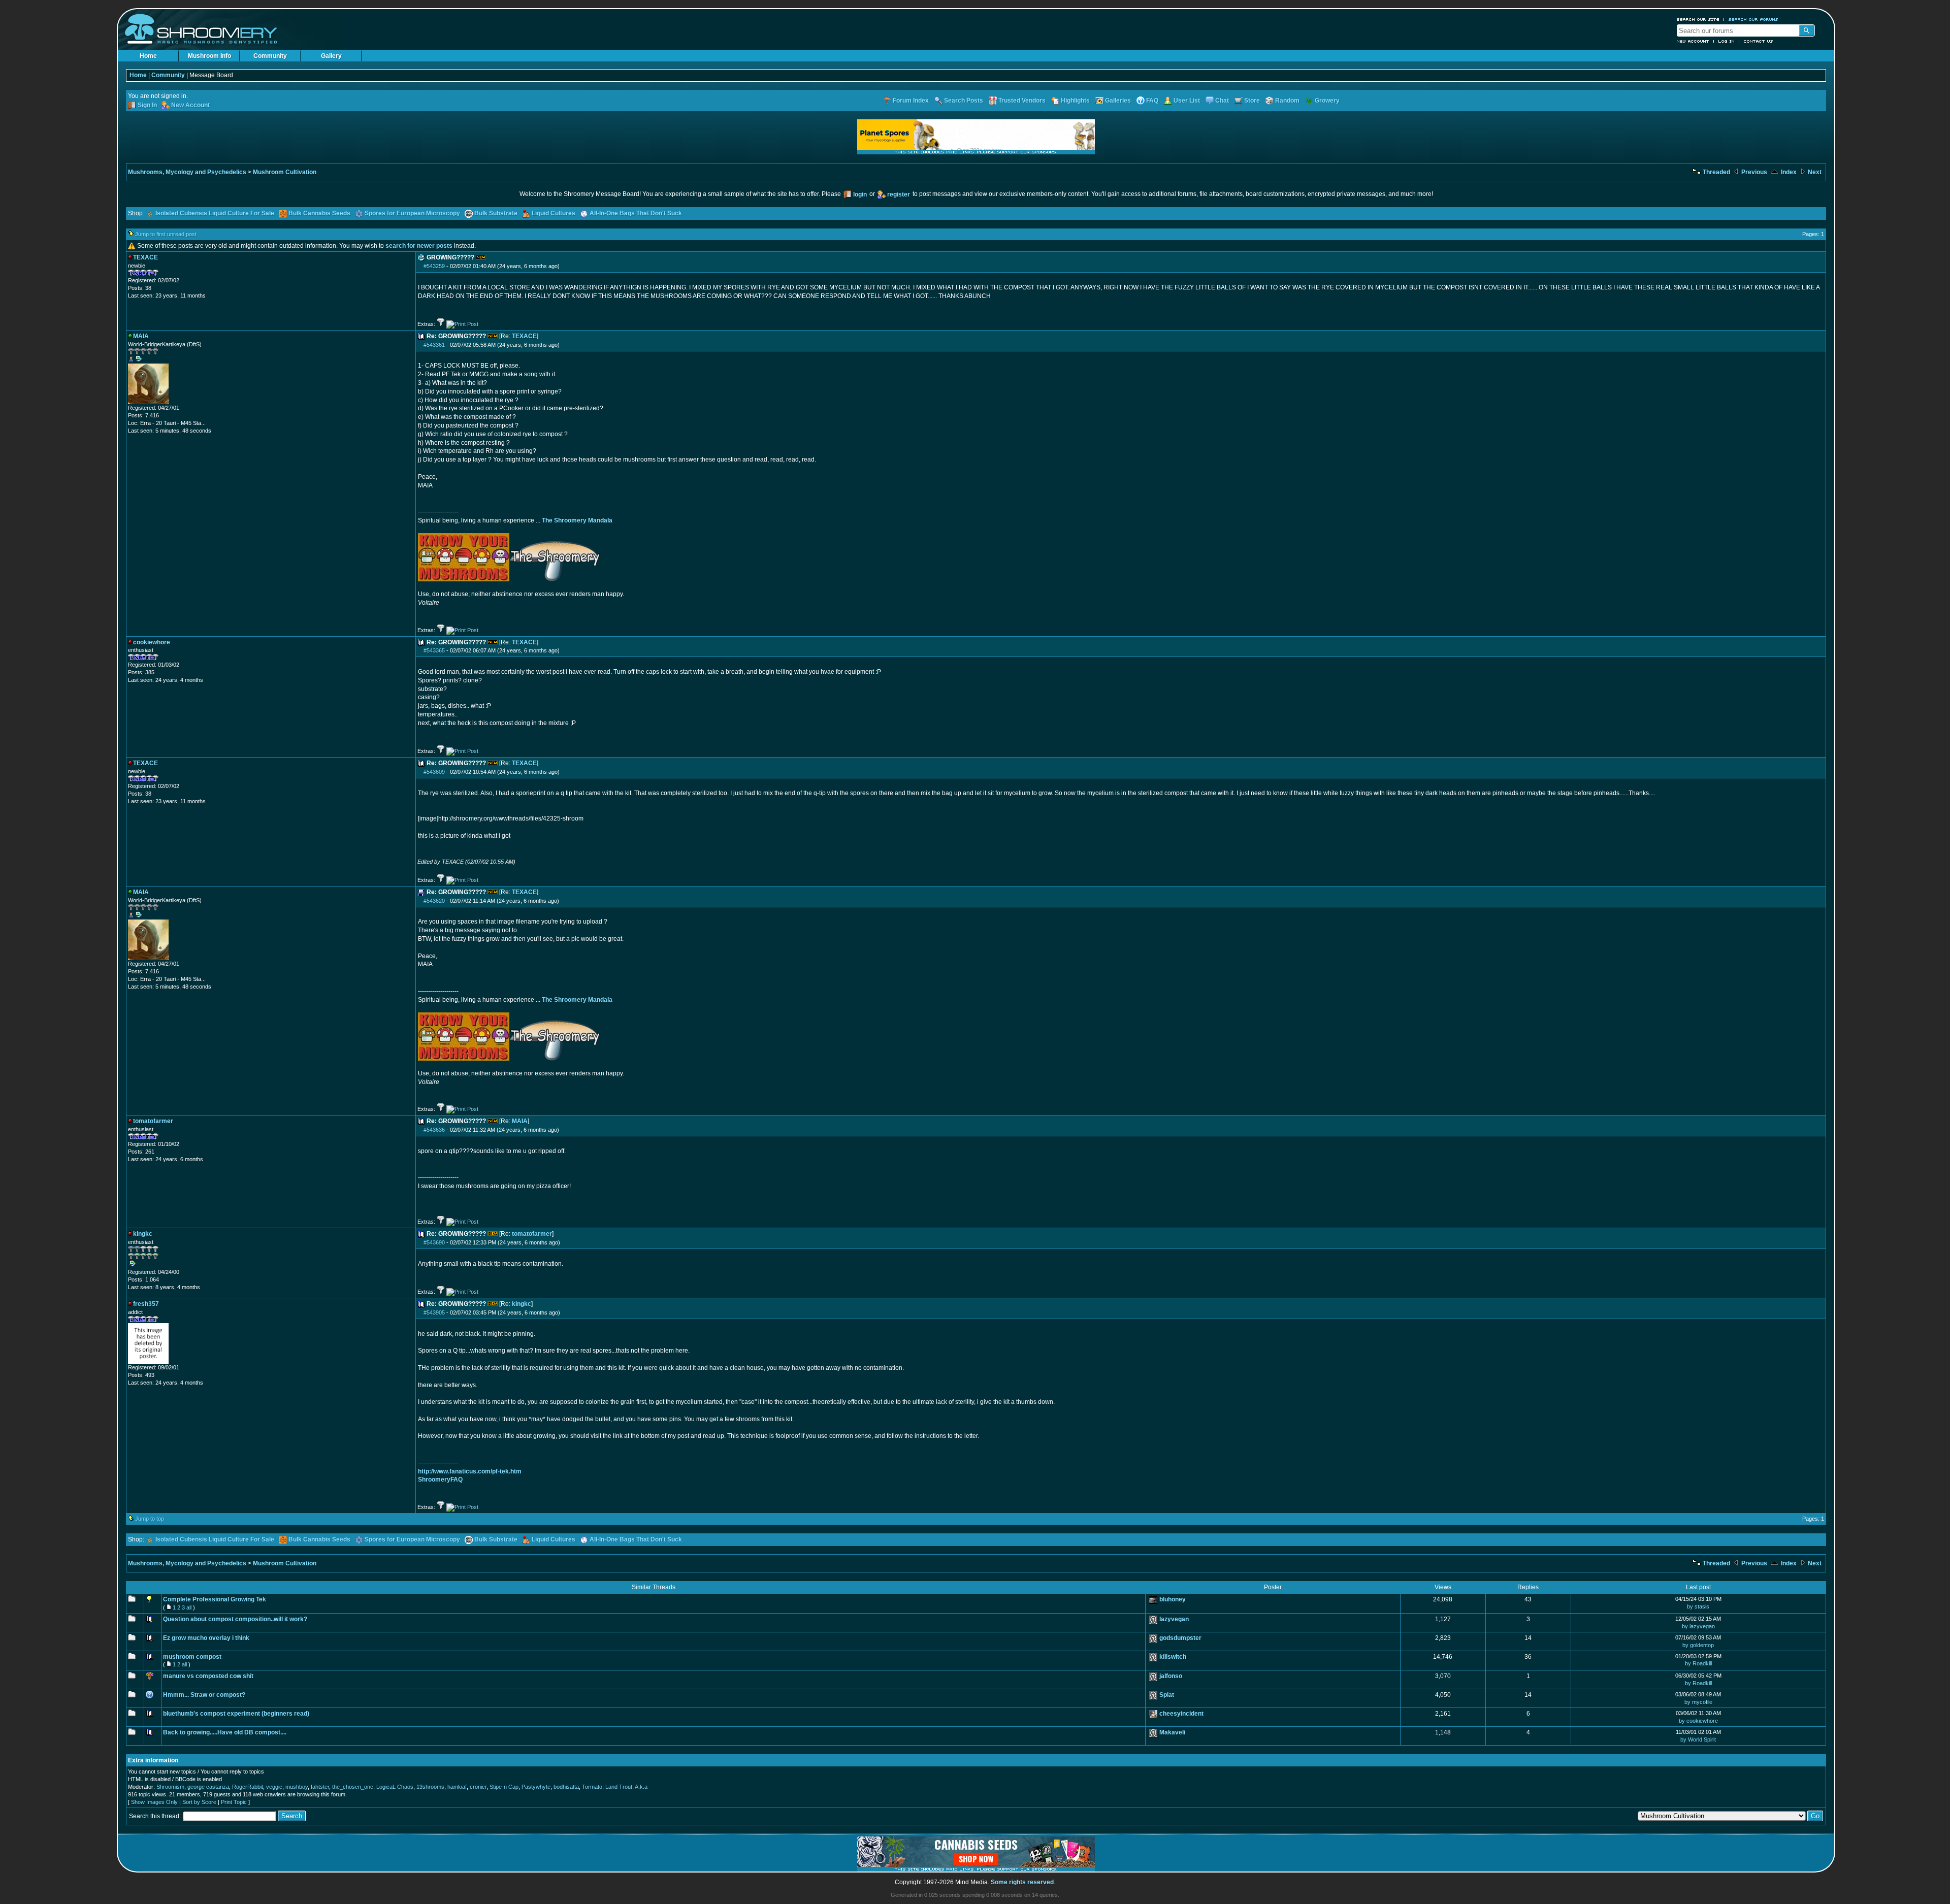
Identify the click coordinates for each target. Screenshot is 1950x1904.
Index (1788, 172)
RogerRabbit (248, 1787)
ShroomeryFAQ (440, 1480)
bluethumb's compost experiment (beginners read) (236, 1714)
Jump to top (150, 1519)
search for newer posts (419, 246)
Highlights (1075, 101)
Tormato (592, 1787)
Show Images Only (154, 1802)
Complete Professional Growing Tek (215, 1599)
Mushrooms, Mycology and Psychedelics (187, 172)
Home (148, 56)
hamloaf (457, 1787)
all (189, 1607)
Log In (1727, 41)
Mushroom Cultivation (285, 172)
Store (1252, 101)
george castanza (208, 1787)
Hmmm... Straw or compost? (204, 1695)
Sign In (147, 105)
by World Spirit (1698, 1739)
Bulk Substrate (496, 213)
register (899, 194)
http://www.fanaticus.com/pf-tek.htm (470, 1471)
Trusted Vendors (1022, 101)
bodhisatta (566, 1787)
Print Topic (234, 1802)
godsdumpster (1180, 1638)
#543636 (434, 1130)
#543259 (434, 266)
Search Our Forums (1753, 19)
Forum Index (911, 101)
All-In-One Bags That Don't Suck (636, 213)
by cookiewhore (1698, 1721)
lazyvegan (1174, 1619)
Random (1287, 101)
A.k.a (641, 1787)
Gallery (331, 56)
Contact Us (1759, 41)
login (860, 194)
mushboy (297, 1787)
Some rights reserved (1022, 1882)
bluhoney (1173, 1599)
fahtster (320, 1787)
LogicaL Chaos (395, 1787)
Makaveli (1172, 1732)
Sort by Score (199, 1802)
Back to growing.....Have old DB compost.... (225, 1732)
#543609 (434, 772)
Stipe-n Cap (504, 1787)
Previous (1753, 172)
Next (1814, 172)
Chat (1222, 101)
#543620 (434, 901)
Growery (1327, 101)
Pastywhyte (536, 1787)
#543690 (434, 1242)
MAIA (520, 1121)
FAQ (1152, 101)
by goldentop (1698, 1645)
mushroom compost (192, 1657)
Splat (1167, 1695)
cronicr (478, 1787)
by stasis (1698, 1606)
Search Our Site (1698, 19)
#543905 (434, 1312)
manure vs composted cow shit (208, 1676)
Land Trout (619, 1787)
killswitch (1173, 1657)
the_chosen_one (353, 1787)
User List (1187, 101)
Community (270, 56)
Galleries (1118, 101)
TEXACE (524, 336)
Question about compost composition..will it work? (235, 1619)
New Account (1693, 41)
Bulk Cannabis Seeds (319, 213)
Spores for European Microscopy (412, 213)
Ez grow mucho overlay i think (206, 1638)
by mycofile (1698, 1702)
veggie (274, 1787)
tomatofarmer (532, 1234)
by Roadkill (1698, 1663)
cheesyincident (1181, 1714)
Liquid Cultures (554, 213)
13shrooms (430, 1787)
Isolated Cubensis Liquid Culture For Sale (215, 213)
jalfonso (1171, 1676)
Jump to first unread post (166, 234)
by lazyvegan (1698, 1626)
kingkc (522, 1304)
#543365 (434, 650)
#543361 (434, 345)
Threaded (1716, 172)
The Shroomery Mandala (577, 520)
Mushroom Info (209, 56)
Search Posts (964, 101)
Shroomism (170, 1787)
